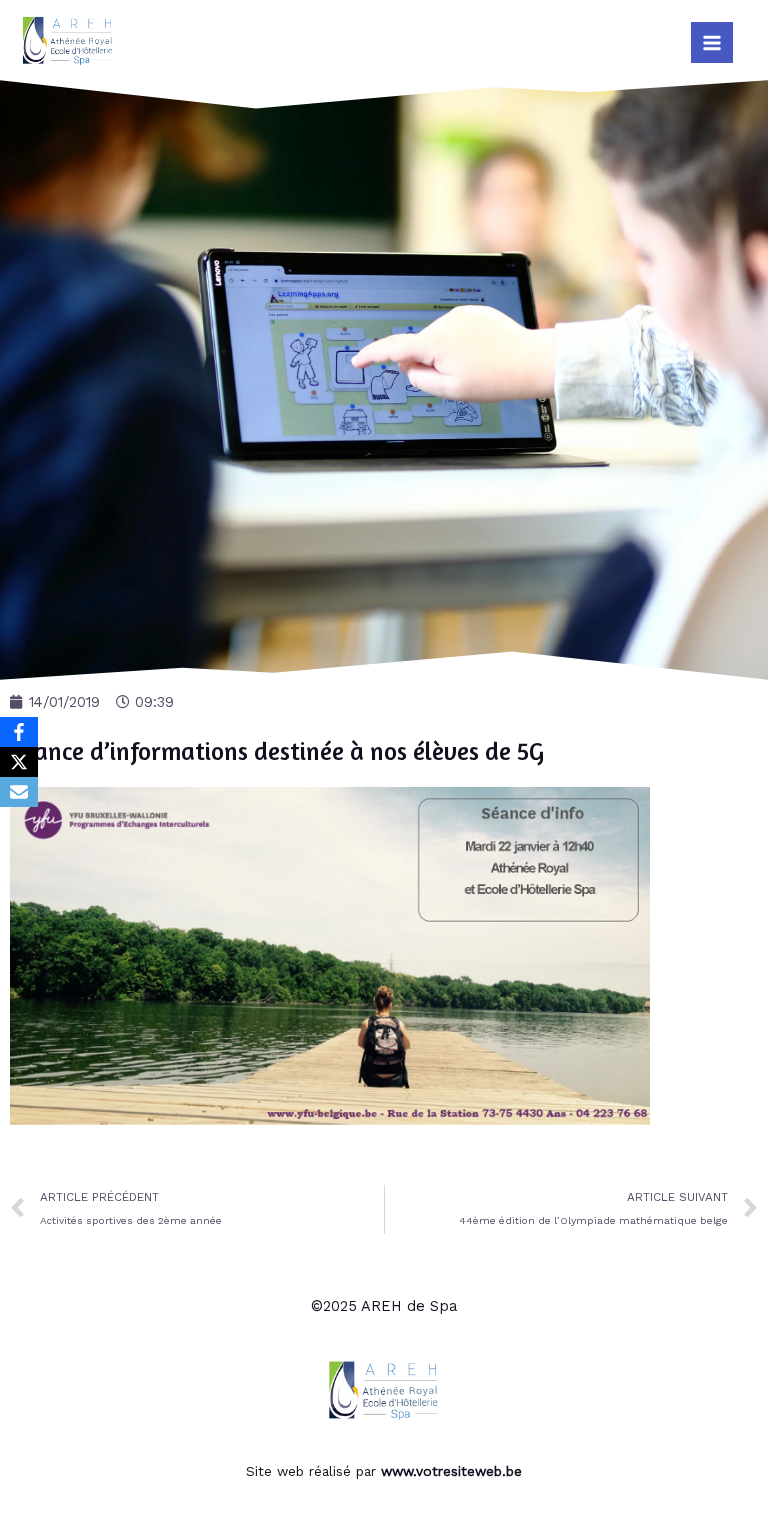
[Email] (19, 792)
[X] (19, 762)
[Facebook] (19, 732)
